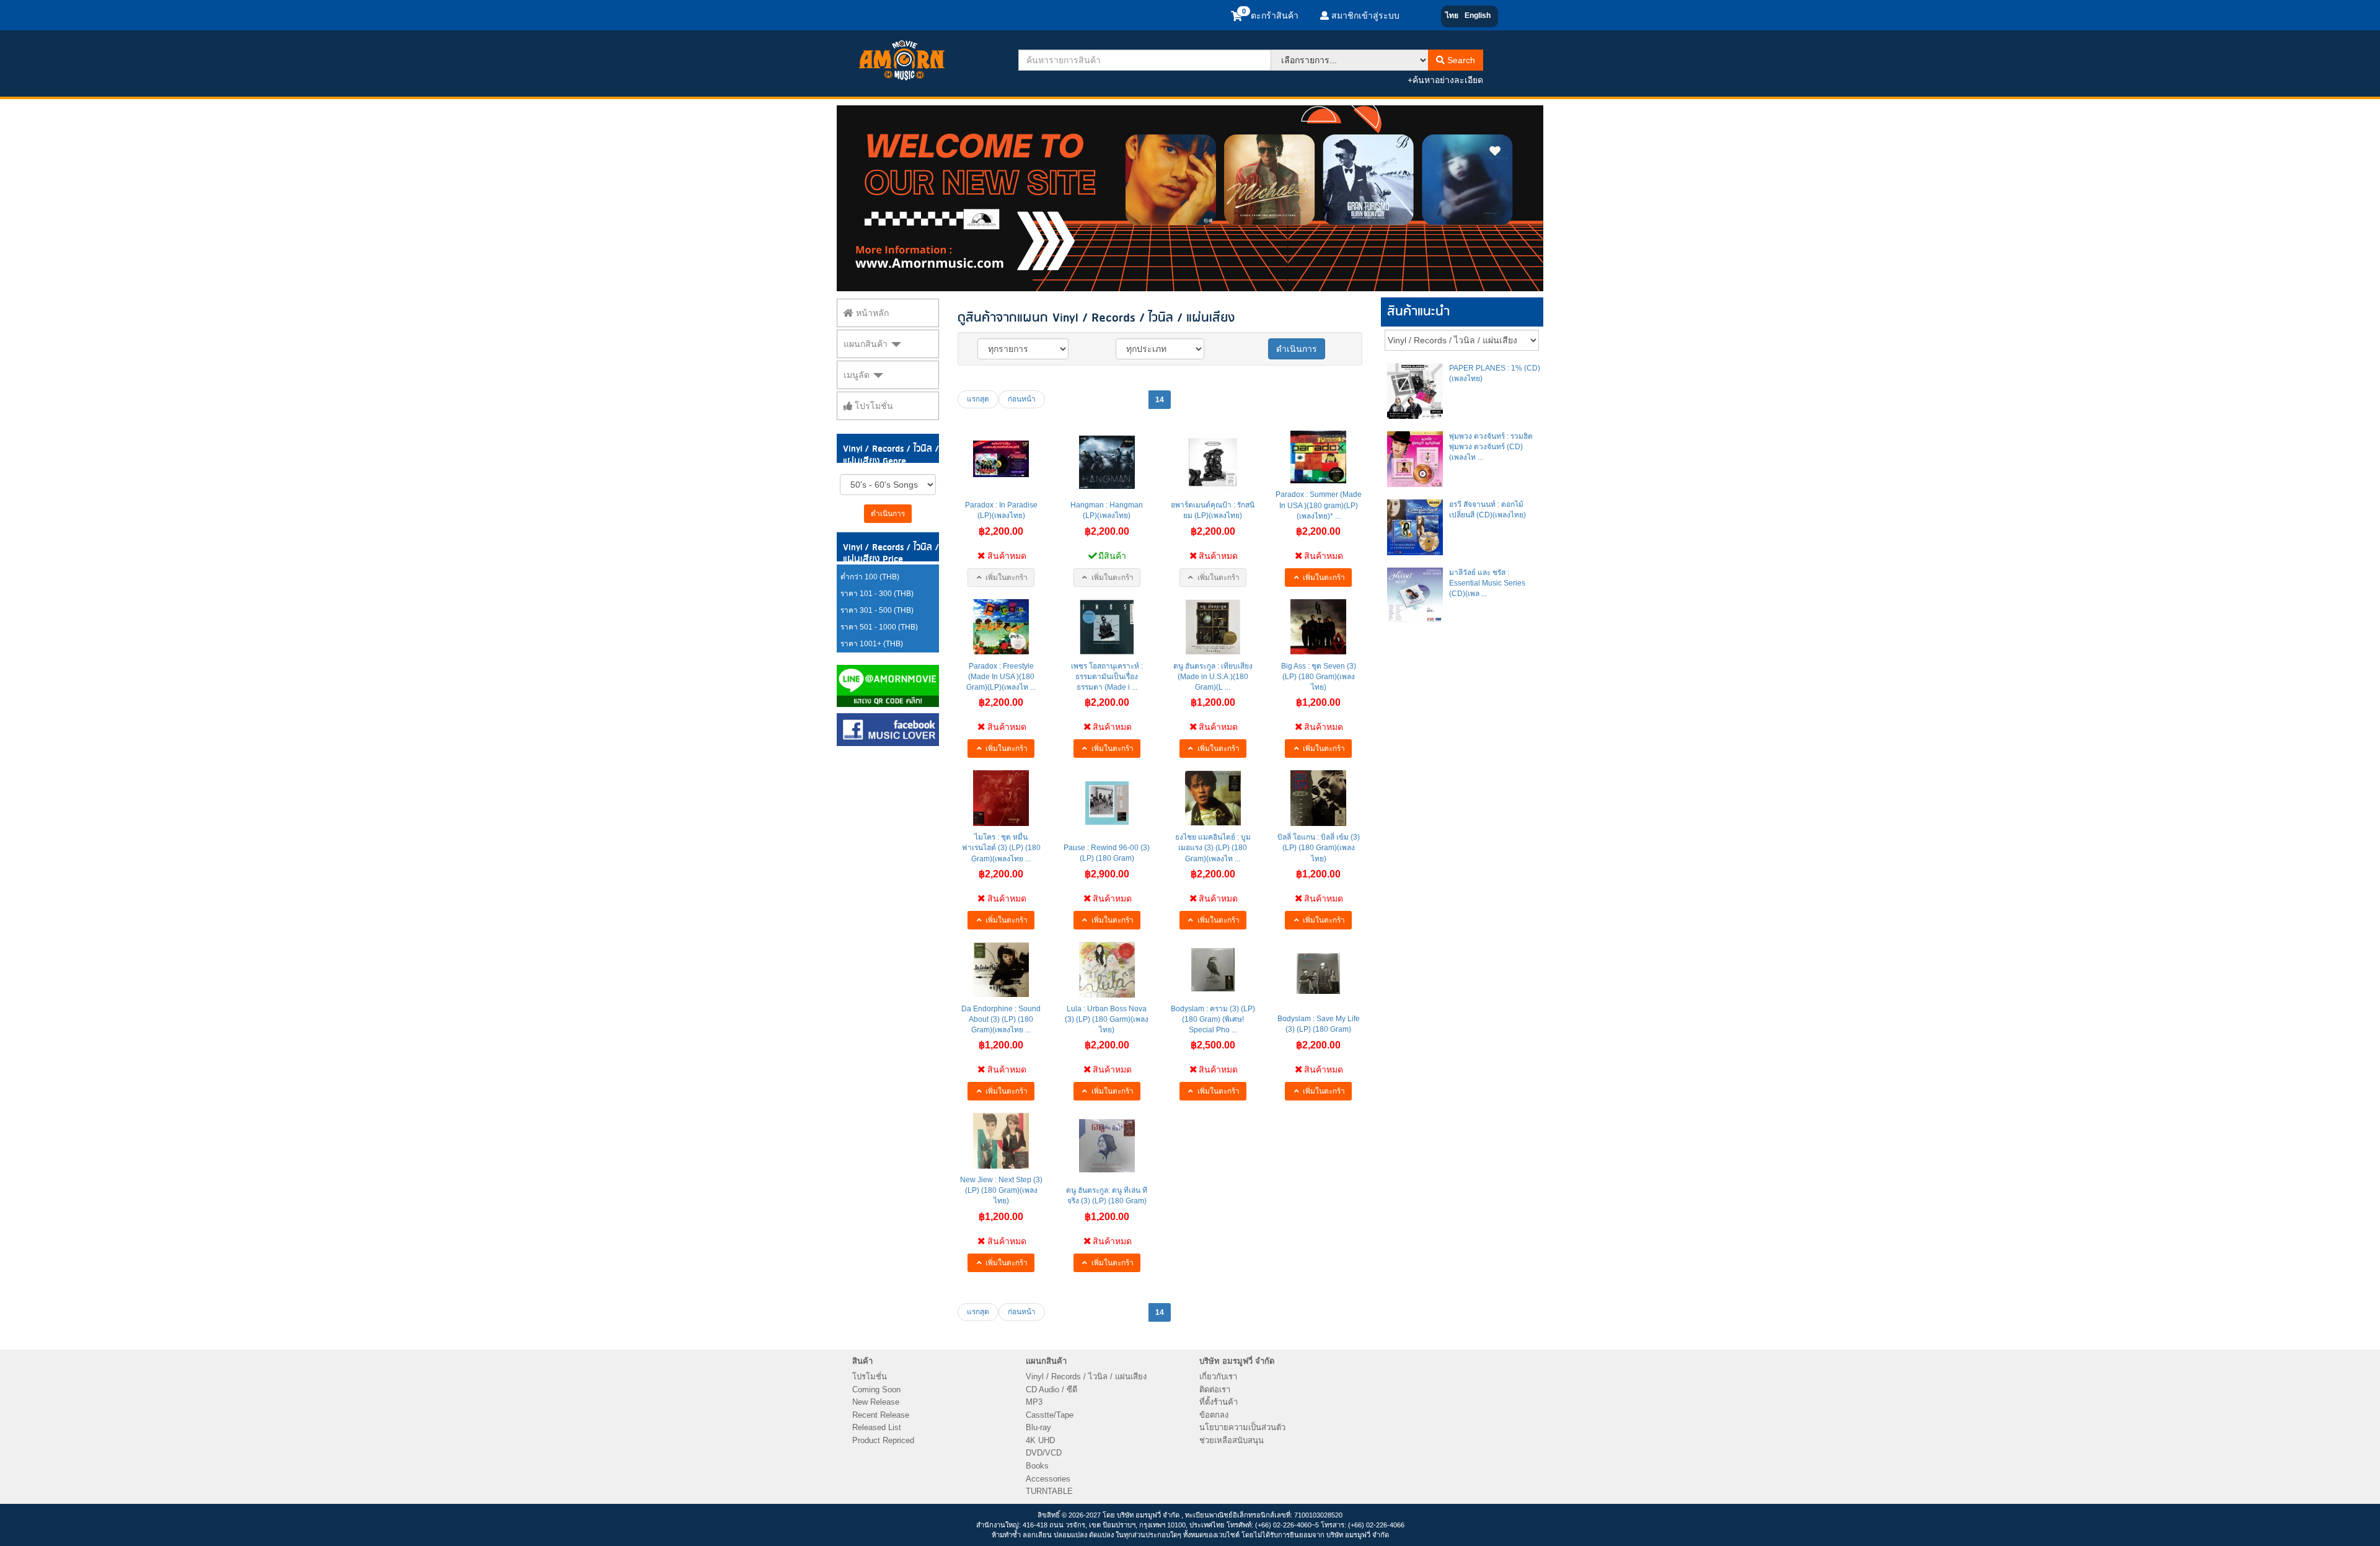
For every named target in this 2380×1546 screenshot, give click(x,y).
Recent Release (881, 1415)
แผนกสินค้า (867, 344)
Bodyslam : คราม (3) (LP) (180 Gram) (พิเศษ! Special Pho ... (1213, 1019)
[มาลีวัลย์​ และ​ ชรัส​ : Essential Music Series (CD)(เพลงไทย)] (1415, 595)
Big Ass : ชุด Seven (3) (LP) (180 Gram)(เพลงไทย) (1319, 677)
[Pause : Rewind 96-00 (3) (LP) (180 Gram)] (1107, 803)
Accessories (1048, 1479)
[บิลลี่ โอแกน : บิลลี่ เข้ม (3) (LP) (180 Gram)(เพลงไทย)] (1318, 798)
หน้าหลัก (871, 313)
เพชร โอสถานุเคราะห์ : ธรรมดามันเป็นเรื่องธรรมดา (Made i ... (1107, 677)
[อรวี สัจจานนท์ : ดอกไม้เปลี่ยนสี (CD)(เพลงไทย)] (1415, 527)
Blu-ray (1038, 1427)
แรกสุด (978, 399)
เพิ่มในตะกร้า (1006, 578)
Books (1037, 1466)
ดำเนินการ (888, 514)
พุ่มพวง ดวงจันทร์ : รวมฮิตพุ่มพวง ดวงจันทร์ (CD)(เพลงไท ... (1491, 447)
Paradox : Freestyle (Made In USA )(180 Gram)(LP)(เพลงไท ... (1001, 677)
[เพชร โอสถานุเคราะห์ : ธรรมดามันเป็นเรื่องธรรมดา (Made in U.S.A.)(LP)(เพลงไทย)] (1107, 627)
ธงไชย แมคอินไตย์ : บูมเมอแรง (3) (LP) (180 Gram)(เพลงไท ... (1213, 848)
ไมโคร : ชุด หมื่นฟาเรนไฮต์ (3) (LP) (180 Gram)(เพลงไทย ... (1001, 848)
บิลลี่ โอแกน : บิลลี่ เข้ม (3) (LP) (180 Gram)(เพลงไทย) (1319, 848)
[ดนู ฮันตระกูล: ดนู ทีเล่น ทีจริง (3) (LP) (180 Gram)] (1107, 1146)
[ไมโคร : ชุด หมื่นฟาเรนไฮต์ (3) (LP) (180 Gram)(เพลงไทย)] (1001, 798)
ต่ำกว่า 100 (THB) (870, 577)
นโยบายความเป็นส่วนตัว (1242, 1427)
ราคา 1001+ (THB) (872, 644)
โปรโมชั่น (873, 406)
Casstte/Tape (1050, 1415)
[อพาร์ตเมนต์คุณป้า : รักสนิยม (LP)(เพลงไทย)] (1213, 462)
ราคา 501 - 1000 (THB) (879, 627)
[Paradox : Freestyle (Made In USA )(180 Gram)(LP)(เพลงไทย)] (1001, 627)
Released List (877, 1427)
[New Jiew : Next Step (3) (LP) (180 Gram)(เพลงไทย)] (1001, 1141)
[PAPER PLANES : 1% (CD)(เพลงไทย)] (1415, 391)
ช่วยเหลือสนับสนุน (1232, 1440)
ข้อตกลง (1214, 1415)
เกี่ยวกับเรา (1218, 1377)
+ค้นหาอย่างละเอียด (1445, 80)
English (1478, 15)
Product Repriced (883, 1440)
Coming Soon (876, 1390)
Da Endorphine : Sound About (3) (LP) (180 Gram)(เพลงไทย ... (1001, 1019)
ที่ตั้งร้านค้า (1219, 1402)
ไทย (1452, 15)
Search (1460, 60)
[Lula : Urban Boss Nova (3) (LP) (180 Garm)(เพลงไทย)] (1107, 970)
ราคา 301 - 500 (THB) (877, 610)
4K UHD (1040, 1440)
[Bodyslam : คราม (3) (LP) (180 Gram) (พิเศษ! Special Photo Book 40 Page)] (1213, 970)
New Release (876, 1402)
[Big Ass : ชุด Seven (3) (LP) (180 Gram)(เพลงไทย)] (1318, 627)
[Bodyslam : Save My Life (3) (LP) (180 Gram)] (1318, 973)
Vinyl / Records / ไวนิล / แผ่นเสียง (1086, 1377)
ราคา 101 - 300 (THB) (877, 594)
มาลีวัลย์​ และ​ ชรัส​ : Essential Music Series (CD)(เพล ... (1487, 583)
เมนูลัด (858, 375)
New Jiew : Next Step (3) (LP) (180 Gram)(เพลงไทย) (1001, 1190)
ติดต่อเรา (1215, 1390)
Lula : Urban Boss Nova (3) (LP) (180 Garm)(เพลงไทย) (1107, 1019)
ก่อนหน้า (1022, 399)
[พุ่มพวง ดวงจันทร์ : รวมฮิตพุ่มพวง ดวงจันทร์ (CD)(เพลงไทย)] (1415, 459)
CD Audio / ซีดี (1051, 1390)
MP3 (1034, 1402)
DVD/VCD (1044, 1453)
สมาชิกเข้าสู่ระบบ (1364, 15)
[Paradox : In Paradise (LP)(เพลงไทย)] (1001, 459)
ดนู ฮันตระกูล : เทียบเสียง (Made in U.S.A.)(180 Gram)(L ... (1213, 677)
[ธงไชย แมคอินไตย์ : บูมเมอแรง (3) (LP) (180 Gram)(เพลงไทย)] (1213, 798)
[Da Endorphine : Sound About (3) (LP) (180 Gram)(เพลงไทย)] (1001, 970)
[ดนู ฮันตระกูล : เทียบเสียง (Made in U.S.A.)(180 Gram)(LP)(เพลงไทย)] (1213, 627)
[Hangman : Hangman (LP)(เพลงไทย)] (1107, 462)
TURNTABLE (1049, 1491)
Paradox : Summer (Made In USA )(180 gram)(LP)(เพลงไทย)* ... (1319, 505)
